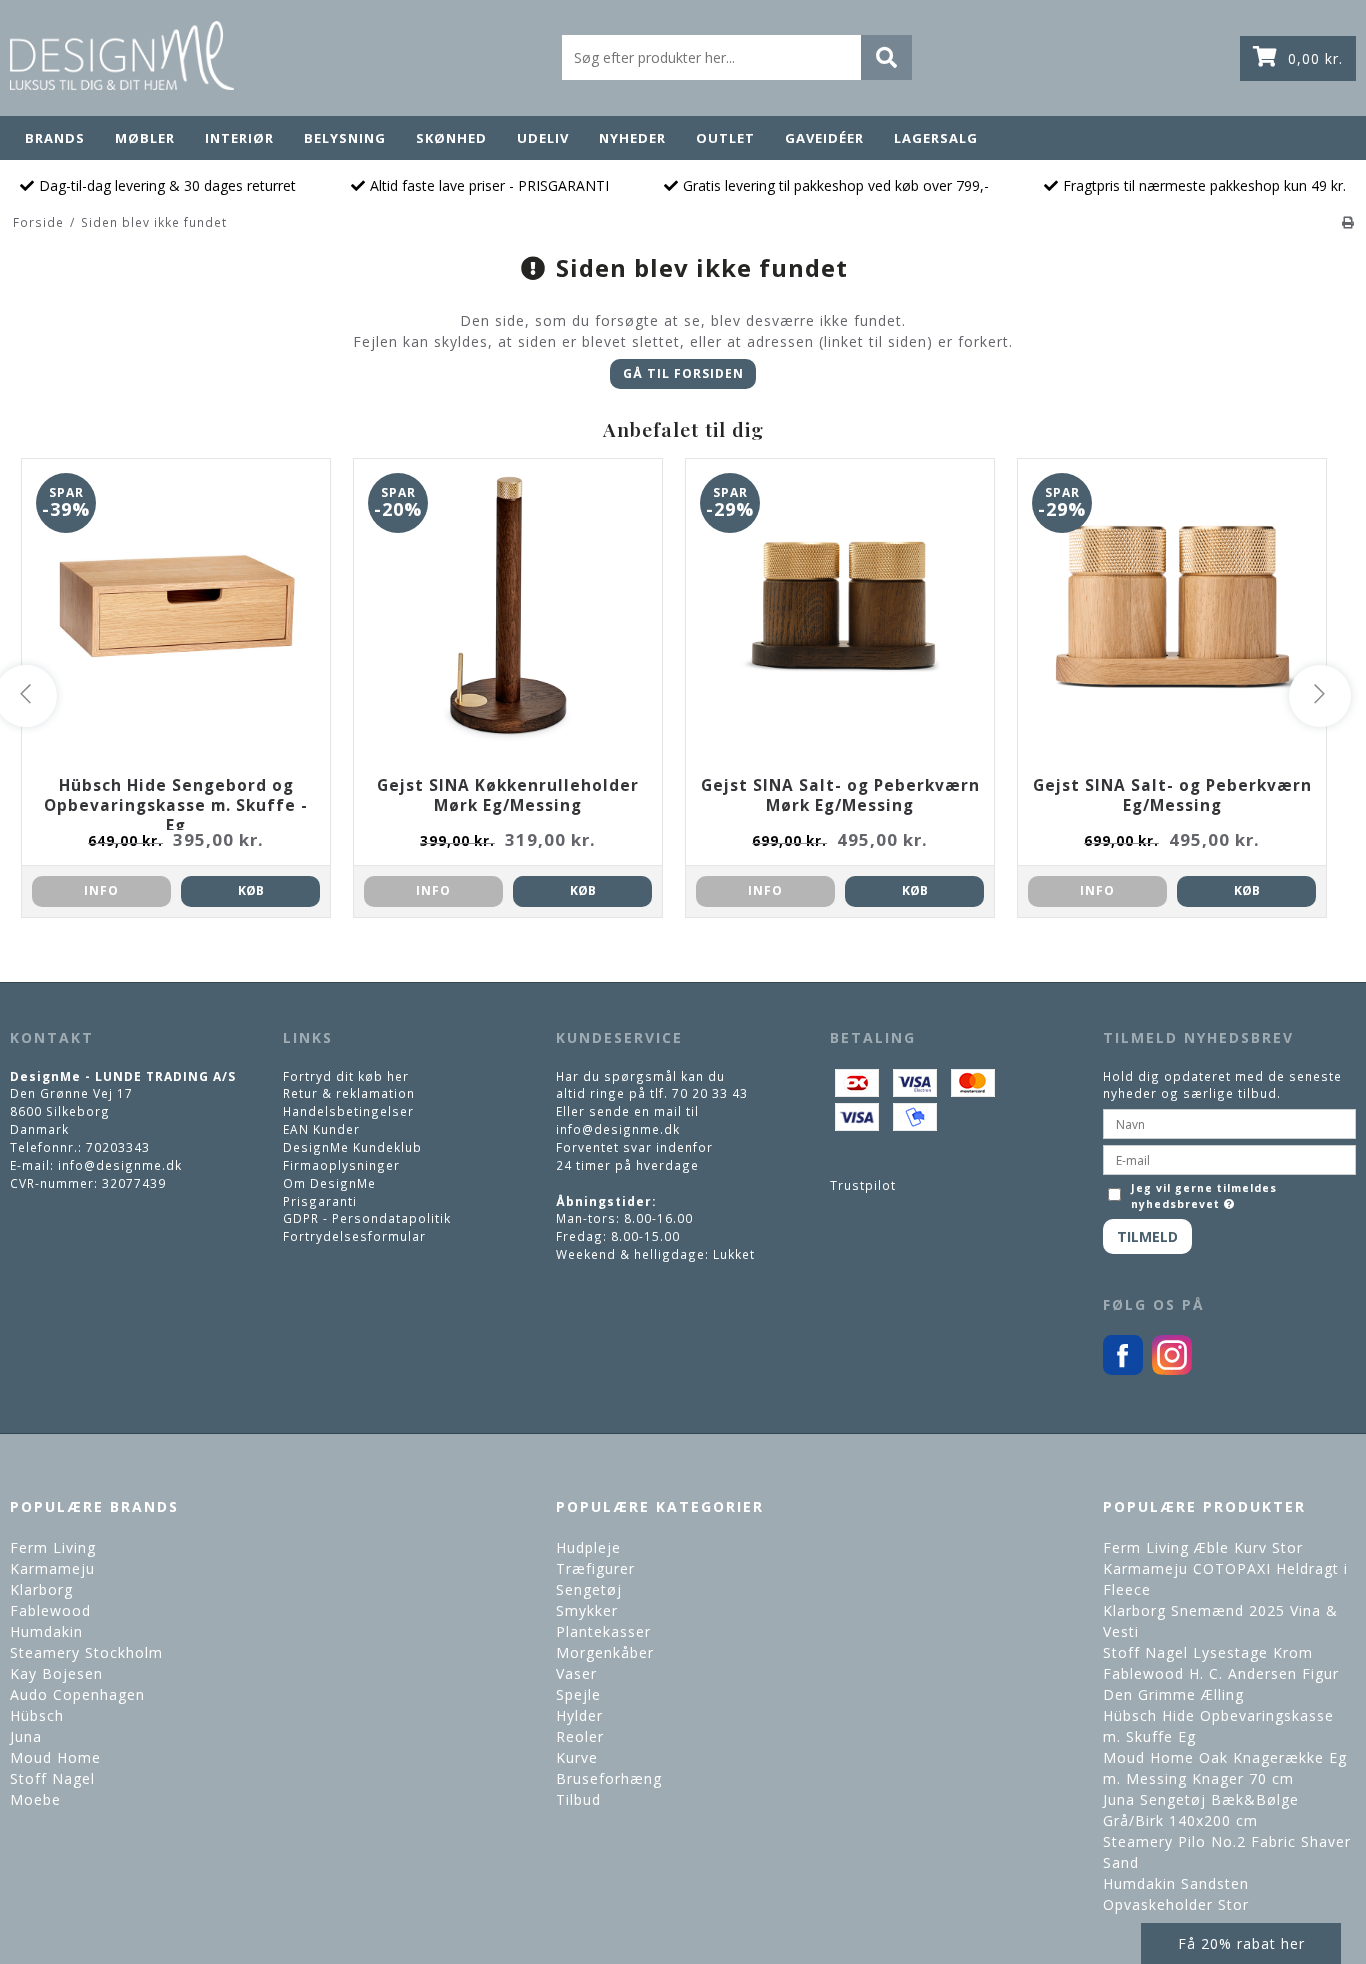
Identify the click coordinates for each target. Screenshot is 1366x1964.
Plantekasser (603, 1631)
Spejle (578, 1694)
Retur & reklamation (349, 1093)
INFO (101, 890)
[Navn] (1229, 1122)
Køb (251, 890)
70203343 (118, 1147)
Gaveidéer (824, 138)
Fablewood (50, 1610)
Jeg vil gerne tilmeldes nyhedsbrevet (1203, 1196)
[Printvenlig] (1348, 222)
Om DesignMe (329, 1183)
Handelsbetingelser (348, 1111)
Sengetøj (589, 1589)
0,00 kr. (1315, 58)
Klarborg (41, 1589)
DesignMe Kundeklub (352, 1147)
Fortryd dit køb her (346, 1076)
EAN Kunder (321, 1129)
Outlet (725, 138)
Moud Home (55, 1757)
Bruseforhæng (609, 1778)
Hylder (579, 1715)
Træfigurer (595, 1568)
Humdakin (46, 1631)
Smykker (587, 1610)
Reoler (580, 1736)
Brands (55, 138)
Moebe (35, 1799)
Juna (26, 1736)
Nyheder (632, 138)
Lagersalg (936, 138)
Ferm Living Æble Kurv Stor (1203, 1547)
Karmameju (52, 1568)
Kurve (577, 1757)
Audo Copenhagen (77, 1694)
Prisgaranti (320, 1201)
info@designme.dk (120, 1165)
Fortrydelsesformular (354, 1236)
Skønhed (451, 138)
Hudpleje (588, 1547)
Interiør (239, 138)
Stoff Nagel (52, 1778)
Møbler (145, 138)
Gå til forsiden (683, 373)
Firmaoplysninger (341, 1165)
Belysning (345, 138)
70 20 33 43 (710, 1093)
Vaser (576, 1673)
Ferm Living (53, 1547)
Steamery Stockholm (86, 1652)
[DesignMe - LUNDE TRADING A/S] (122, 55)
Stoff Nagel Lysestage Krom (1208, 1652)
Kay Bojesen (56, 1673)
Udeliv (543, 138)
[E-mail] (1229, 1158)
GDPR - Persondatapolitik (367, 1218)
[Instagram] (1172, 1370)
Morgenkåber (605, 1652)
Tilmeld (1147, 1236)
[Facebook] (1123, 1370)
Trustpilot (863, 1185)
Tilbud (578, 1799)
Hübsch (37, 1715)
